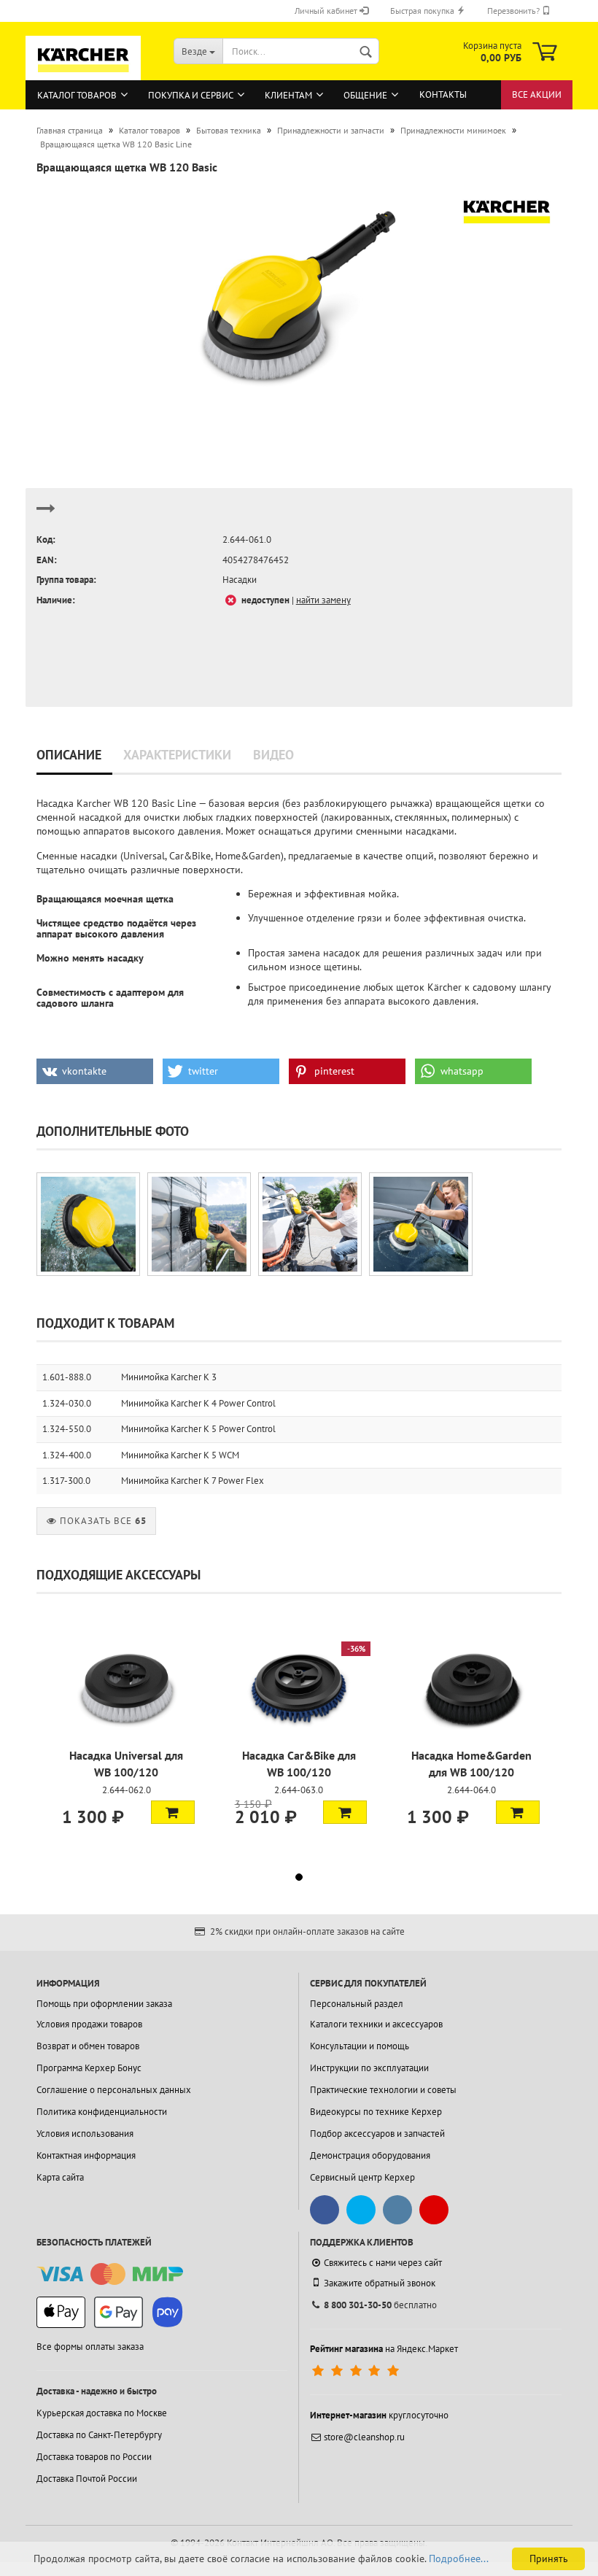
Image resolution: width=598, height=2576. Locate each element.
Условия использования (85, 2134)
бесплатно (380, 2305)
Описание (69, 755)
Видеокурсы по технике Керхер (376, 2112)
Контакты (443, 94)
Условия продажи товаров (89, 2024)
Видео (273, 755)
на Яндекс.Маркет (384, 2349)
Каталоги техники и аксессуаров (376, 2024)
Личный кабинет (327, 11)
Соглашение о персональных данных (114, 2090)
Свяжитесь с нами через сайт (383, 2263)
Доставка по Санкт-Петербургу (99, 2435)
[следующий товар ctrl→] (46, 515)
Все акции (537, 94)
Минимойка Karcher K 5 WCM (180, 1455)
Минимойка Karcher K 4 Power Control (198, 1403)
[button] (95, 1071)
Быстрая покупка (423, 11)
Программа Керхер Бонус (89, 2068)
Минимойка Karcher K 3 (169, 1377)
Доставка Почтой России (87, 2479)
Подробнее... (459, 2558)
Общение (365, 95)
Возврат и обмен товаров (88, 2046)
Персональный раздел (357, 2004)
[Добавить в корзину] (173, 1812)
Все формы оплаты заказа (90, 2347)
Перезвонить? (514, 11)
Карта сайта (60, 2177)
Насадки (240, 580)
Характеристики (177, 755)
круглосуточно (379, 2415)
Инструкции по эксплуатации (369, 2068)
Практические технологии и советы (383, 2090)
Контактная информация (86, 2155)
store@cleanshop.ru (364, 2437)
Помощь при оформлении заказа (104, 2004)
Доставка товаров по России (94, 2457)
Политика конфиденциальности (102, 2112)
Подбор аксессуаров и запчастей (377, 2134)
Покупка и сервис (191, 95)
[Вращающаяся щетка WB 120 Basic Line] (299, 297)
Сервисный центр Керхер (362, 2177)
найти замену (323, 600)
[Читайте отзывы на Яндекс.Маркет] (357, 2371)
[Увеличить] (88, 1224)
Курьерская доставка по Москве (102, 2413)
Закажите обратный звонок (380, 2283)
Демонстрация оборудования (370, 2155)
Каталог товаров (77, 95)
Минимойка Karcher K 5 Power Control (198, 1429)
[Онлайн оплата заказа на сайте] (110, 2274)
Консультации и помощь (360, 2046)
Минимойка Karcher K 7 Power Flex (193, 1481)
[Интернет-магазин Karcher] (83, 74)
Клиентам (288, 95)
